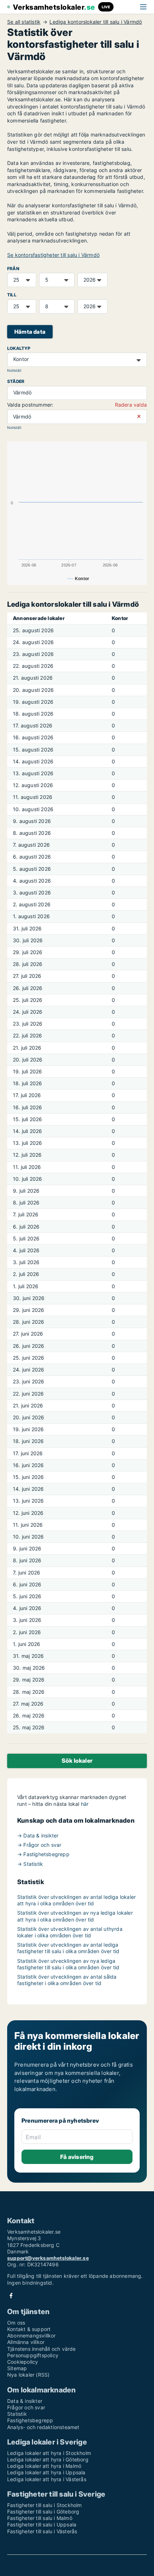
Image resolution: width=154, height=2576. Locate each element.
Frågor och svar (26, 2407)
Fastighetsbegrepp (30, 2420)
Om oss (16, 2323)
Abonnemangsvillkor (32, 2335)
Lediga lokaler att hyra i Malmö (44, 2466)
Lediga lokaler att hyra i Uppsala (46, 2472)
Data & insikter (25, 2401)
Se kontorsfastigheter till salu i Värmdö (53, 255)
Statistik (17, 2414)
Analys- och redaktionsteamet (43, 2427)
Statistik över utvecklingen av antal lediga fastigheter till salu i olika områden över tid (68, 1948)
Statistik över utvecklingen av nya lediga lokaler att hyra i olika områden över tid (75, 1916)
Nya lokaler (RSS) (28, 2375)
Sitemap (17, 2368)
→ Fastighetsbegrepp (43, 1854)
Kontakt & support (29, 2329)
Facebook (11, 2296)
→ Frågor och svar (39, 1845)
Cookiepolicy (23, 2362)
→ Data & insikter (38, 1835)
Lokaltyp (19, 348)
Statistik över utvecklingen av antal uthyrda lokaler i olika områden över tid (70, 1932)
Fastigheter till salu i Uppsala (42, 2524)
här (85, 1804)
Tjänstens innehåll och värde (42, 2349)
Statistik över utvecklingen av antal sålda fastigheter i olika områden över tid (67, 1980)
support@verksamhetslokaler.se (48, 2258)
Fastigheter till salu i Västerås (42, 2531)
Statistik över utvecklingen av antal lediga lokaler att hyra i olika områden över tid (76, 1900)
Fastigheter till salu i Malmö (40, 2518)
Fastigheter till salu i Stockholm (45, 2505)
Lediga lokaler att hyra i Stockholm (49, 2453)
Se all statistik (24, 22)
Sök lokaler (77, 1761)
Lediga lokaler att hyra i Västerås (47, 2479)
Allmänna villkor (26, 2342)
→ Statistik (30, 1864)
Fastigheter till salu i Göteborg (43, 2512)
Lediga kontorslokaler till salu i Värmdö (96, 22)
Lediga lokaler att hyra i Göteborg (48, 2459)
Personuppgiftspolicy (33, 2355)
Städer (16, 381)
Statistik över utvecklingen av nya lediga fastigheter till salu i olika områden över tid (68, 1964)
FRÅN (13, 269)
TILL (12, 295)
